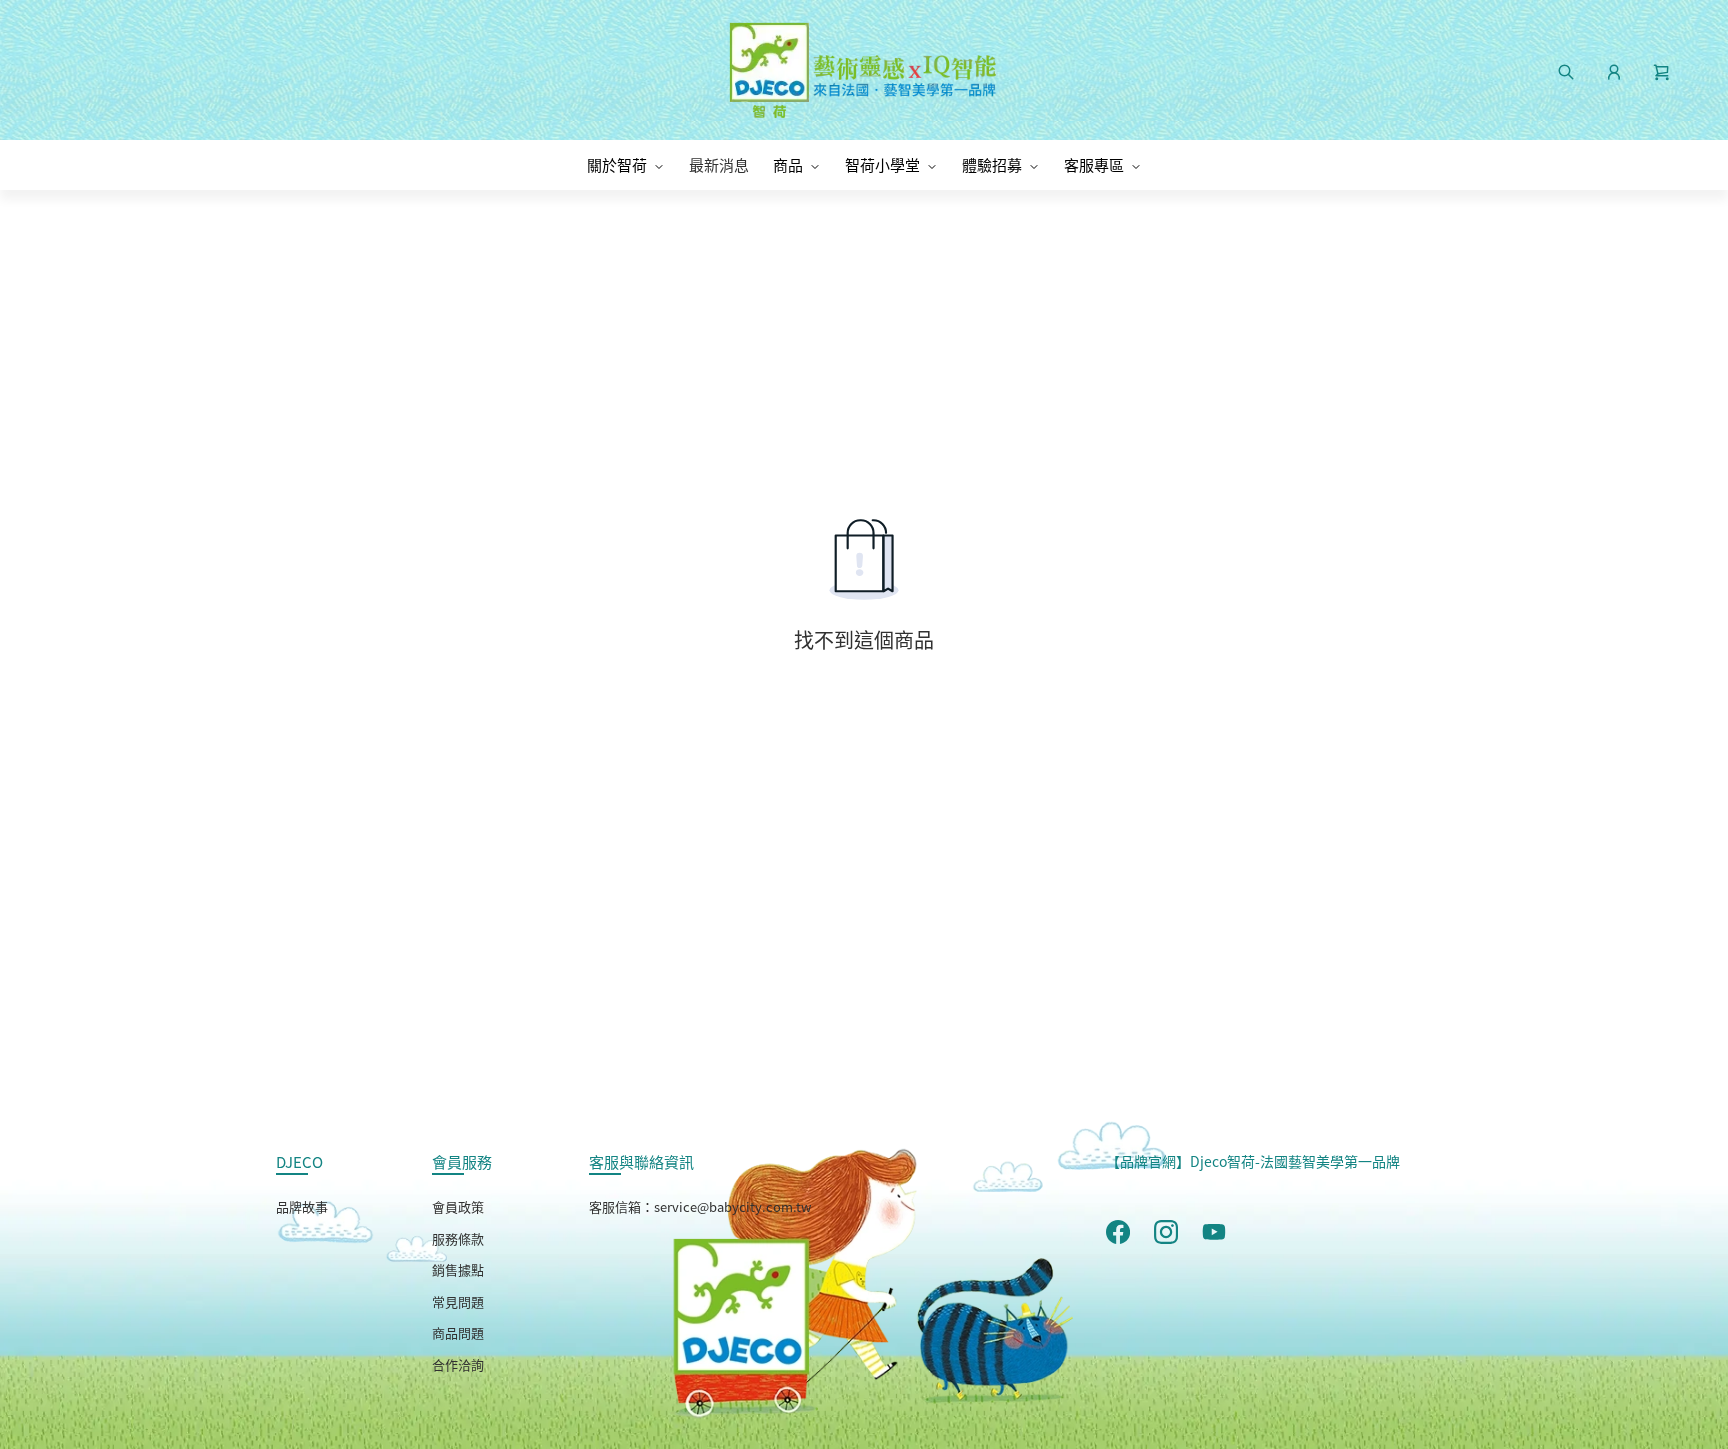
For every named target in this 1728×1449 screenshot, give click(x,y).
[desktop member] (1614, 70)
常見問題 (458, 1301)
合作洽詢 (458, 1364)
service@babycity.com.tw (732, 1206)
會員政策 (458, 1206)
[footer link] (1118, 1230)
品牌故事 (302, 1206)
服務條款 (458, 1238)
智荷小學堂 (882, 164)
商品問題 (458, 1332)
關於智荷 (617, 164)
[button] (1662, 70)
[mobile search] (1566, 70)
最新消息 (719, 164)
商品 (788, 164)
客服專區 (1094, 164)
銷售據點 (458, 1269)
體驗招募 (992, 164)
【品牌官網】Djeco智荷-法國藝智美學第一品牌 (1253, 1161)
